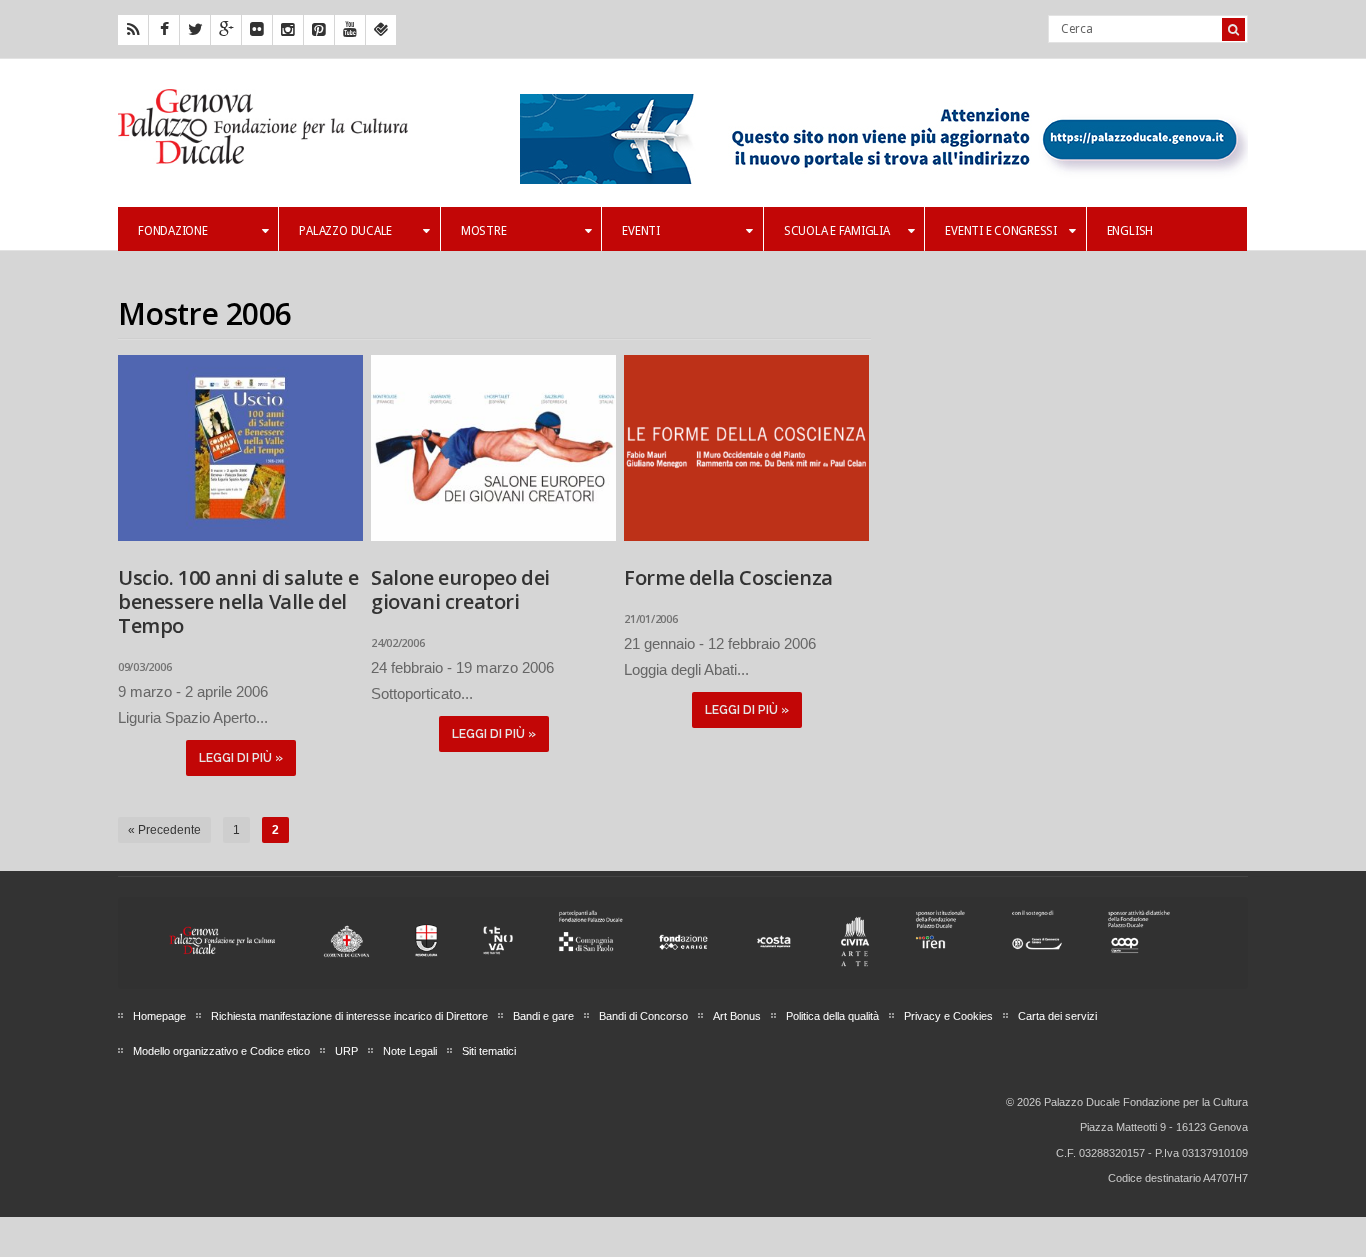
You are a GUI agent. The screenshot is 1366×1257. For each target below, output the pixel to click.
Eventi (641, 231)
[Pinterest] (319, 30)
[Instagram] (288, 30)
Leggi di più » (241, 758)
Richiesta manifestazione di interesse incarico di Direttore (349, 1016)
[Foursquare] (381, 30)
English (1130, 231)
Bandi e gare (543, 1016)
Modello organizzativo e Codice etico (221, 1051)
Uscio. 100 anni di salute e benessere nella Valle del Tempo (238, 601)
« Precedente (164, 830)
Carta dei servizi (1057, 1016)
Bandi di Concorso (643, 1016)
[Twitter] (195, 30)
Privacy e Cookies (948, 1016)
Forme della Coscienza (728, 577)
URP (346, 1051)
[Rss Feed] (133, 30)
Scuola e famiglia (837, 231)
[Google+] (226, 30)
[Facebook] (164, 30)
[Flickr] (257, 30)
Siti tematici (489, 1051)
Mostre (484, 231)
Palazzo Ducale (345, 231)
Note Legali (410, 1051)
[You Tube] (350, 30)
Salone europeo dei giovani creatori (460, 589)
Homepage (159, 1016)
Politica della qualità (832, 1016)
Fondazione (173, 231)
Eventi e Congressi (1001, 231)
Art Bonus (737, 1016)
